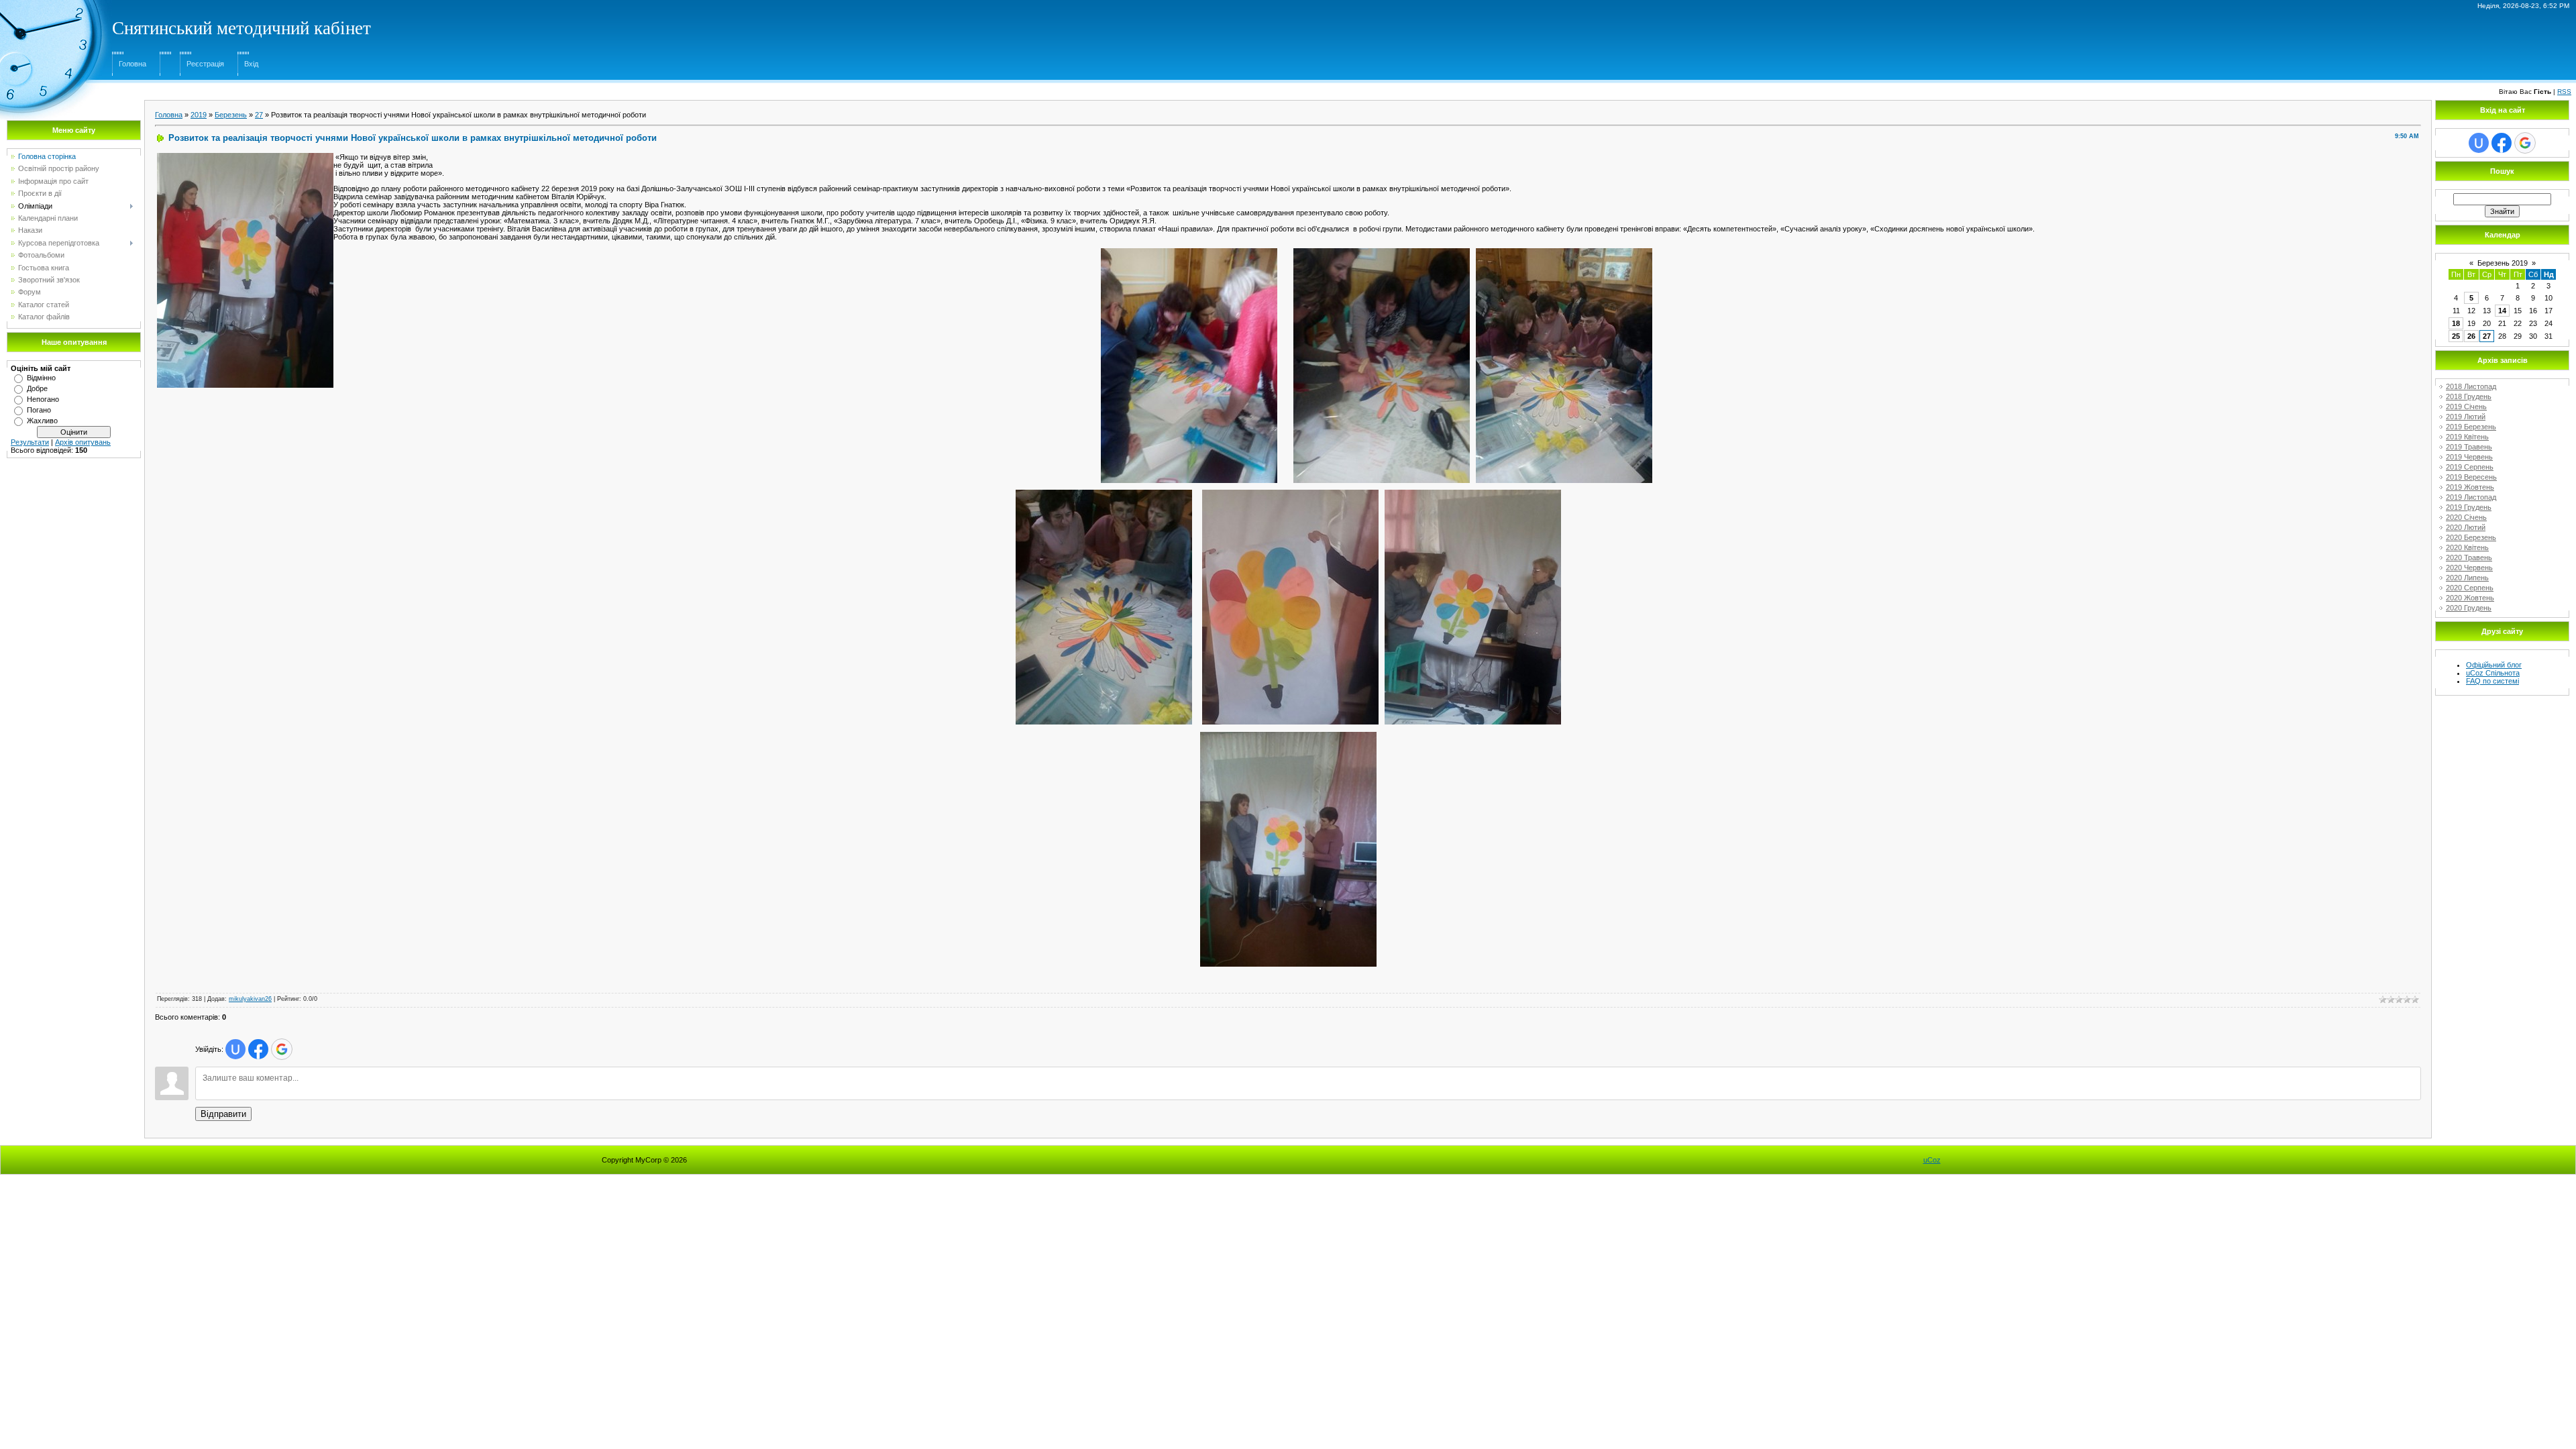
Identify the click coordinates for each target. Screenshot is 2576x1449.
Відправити (223, 1114)
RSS (2564, 92)
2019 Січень (2466, 407)
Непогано (43, 399)
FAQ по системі (2492, 681)
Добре (37, 388)
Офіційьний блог (2494, 665)
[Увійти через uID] (235, 1049)
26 (2471, 336)
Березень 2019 (2503, 263)
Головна (132, 64)
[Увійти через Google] (282, 1049)
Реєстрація (205, 64)
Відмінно (41, 378)
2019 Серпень (2470, 467)
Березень (231, 115)
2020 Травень (2469, 557)
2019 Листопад (2471, 497)
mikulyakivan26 (250, 999)
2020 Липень (2467, 578)
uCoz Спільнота (2493, 673)
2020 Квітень (2467, 547)
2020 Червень (2469, 568)
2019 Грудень (2469, 507)
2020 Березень (2471, 537)
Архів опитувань (83, 442)
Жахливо (42, 421)
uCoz (1932, 1160)
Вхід (251, 64)
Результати (30, 442)
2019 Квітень (2467, 437)
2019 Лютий (2466, 417)
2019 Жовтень (2470, 487)
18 (2456, 323)
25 (2456, 336)
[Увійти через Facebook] (258, 1049)
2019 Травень (2469, 447)
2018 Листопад (2471, 386)
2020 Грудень (2469, 608)
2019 (199, 115)
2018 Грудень (2469, 396)
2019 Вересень (2471, 477)
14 (2502, 311)
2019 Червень (2469, 457)
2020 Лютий (2466, 527)
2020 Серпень (2470, 588)
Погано (39, 410)
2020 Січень (2466, 517)
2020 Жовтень (2470, 598)
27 (259, 115)
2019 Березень (2471, 427)
